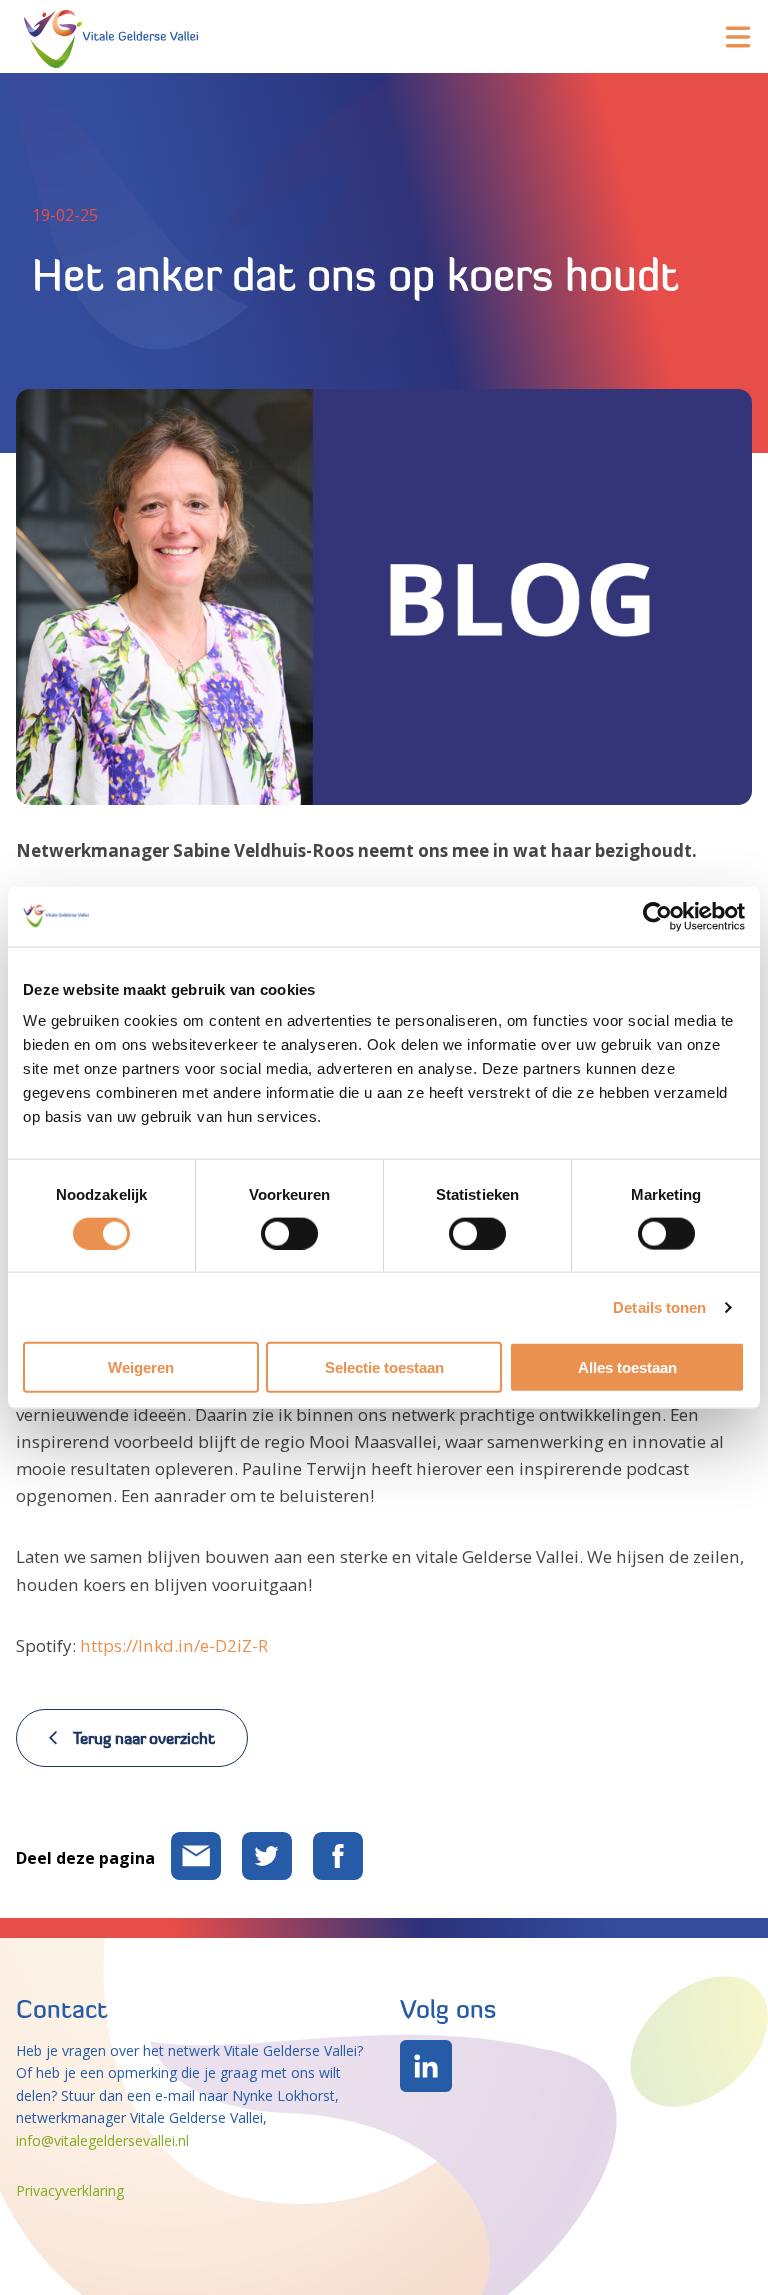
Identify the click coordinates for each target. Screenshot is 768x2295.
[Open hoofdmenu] (738, 37)
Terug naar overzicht (144, 1738)
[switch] (289, 1233)
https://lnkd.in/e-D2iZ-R (174, 1645)
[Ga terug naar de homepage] (111, 36)
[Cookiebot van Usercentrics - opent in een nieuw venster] (657, 916)
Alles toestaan (627, 1367)
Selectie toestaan (384, 1367)
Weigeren (141, 1367)
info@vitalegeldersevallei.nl (102, 2140)
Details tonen (659, 1306)
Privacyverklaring (70, 2190)
